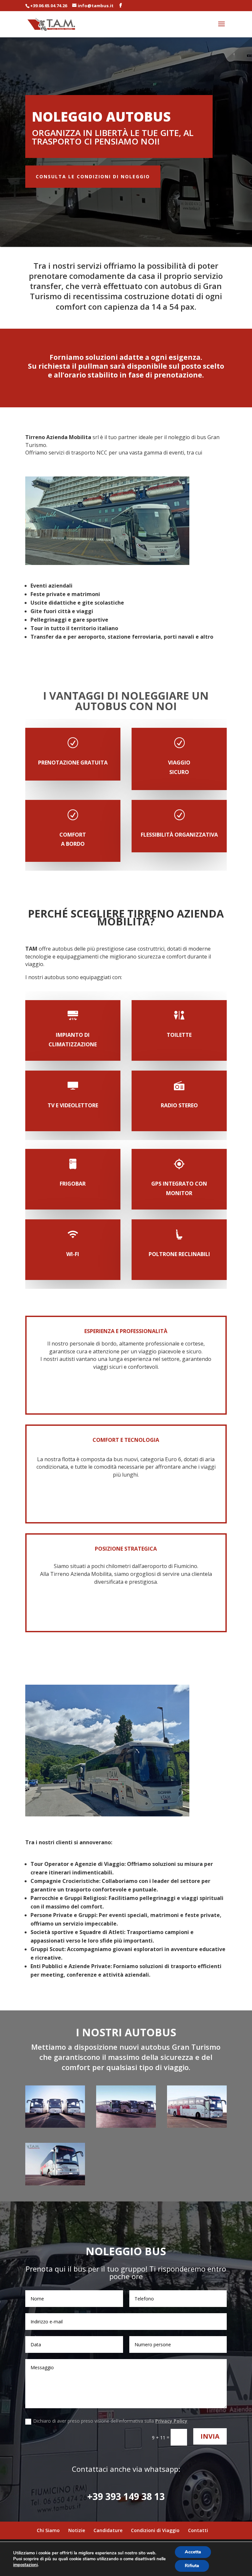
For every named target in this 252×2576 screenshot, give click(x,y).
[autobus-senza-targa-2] (126, 2126)
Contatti (198, 2530)
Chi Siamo (48, 2530)
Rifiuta (192, 2566)
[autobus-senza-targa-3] (197, 2126)
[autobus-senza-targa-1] (55, 2126)
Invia (210, 2436)
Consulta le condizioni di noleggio (93, 176)
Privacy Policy (171, 2421)
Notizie (77, 2530)
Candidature (108, 2530)
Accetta (193, 2552)
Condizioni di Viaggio (155, 2530)
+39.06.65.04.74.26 (49, 6)
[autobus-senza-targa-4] (55, 2184)
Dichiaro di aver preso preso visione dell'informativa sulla (110, 2421)
